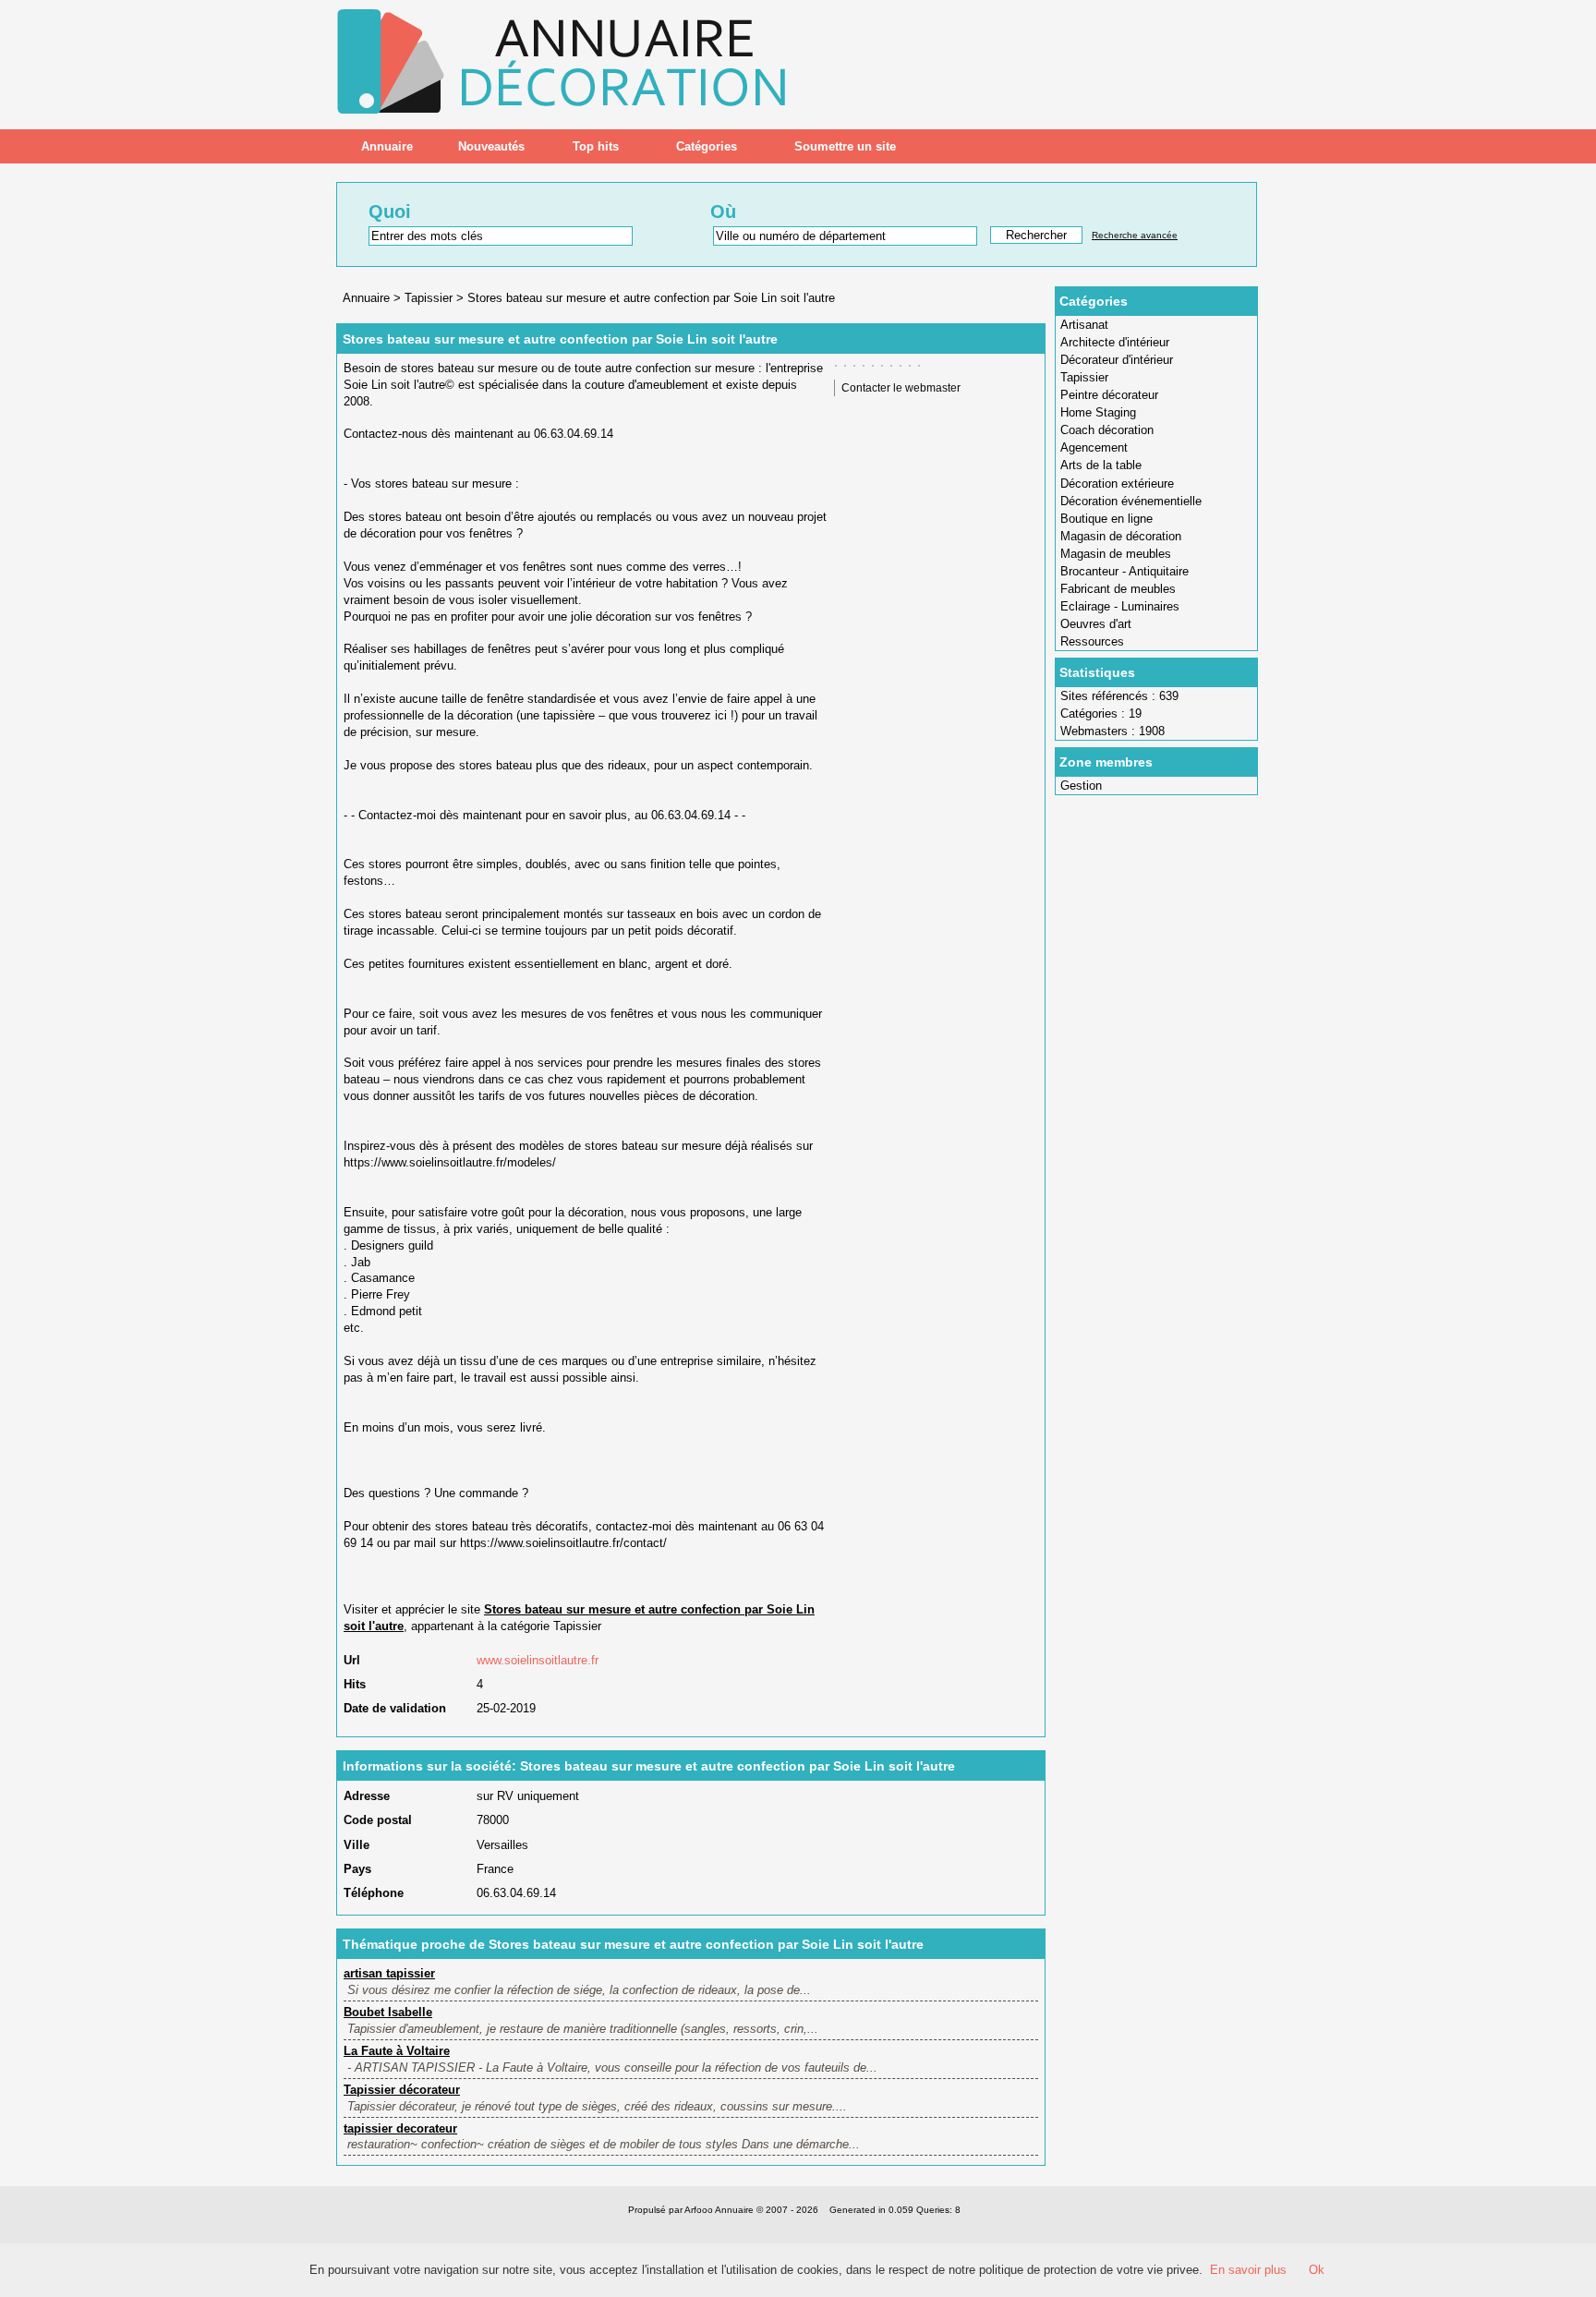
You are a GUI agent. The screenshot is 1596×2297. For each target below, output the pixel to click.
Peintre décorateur (1109, 395)
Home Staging (1098, 412)
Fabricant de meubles (1118, 589)
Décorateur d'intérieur (1117, 360)
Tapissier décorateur (402, 2090)
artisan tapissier (389, 1973)
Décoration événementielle (1131, 501)
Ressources (1092, 641)
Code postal (378, 1820)
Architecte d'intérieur (1115, 342)
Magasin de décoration (1121, 536)
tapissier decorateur (400, 2128)
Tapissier (1084, 377)
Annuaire (387, 146)
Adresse (367, 1796)
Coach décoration (1107, 430)
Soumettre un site (845, 146)
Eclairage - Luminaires (1120, 606)
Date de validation (395, 1708)
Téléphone (374, 1893)
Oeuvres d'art (1096, 624)
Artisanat (1084, 325)
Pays (357, 1869)
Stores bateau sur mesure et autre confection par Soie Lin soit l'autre (651, 298)
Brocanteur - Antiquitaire (1124, 571)
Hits (355, 1684)
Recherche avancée (1135, 235)
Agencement (1094, 447)
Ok (1317, 2270)
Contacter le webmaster (901, 388)
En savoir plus (1248, 2270)
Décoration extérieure (1117, 484)
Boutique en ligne (1106, 519)
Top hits (596, 146)
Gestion (1081, 786)
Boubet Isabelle (388, 2012)
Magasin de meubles (1116, 554)
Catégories (707, 146)
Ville (357, 1845)
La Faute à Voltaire (397, 2051)
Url (352, 1660)
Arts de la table (1101, 465)
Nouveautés (491, 146)
